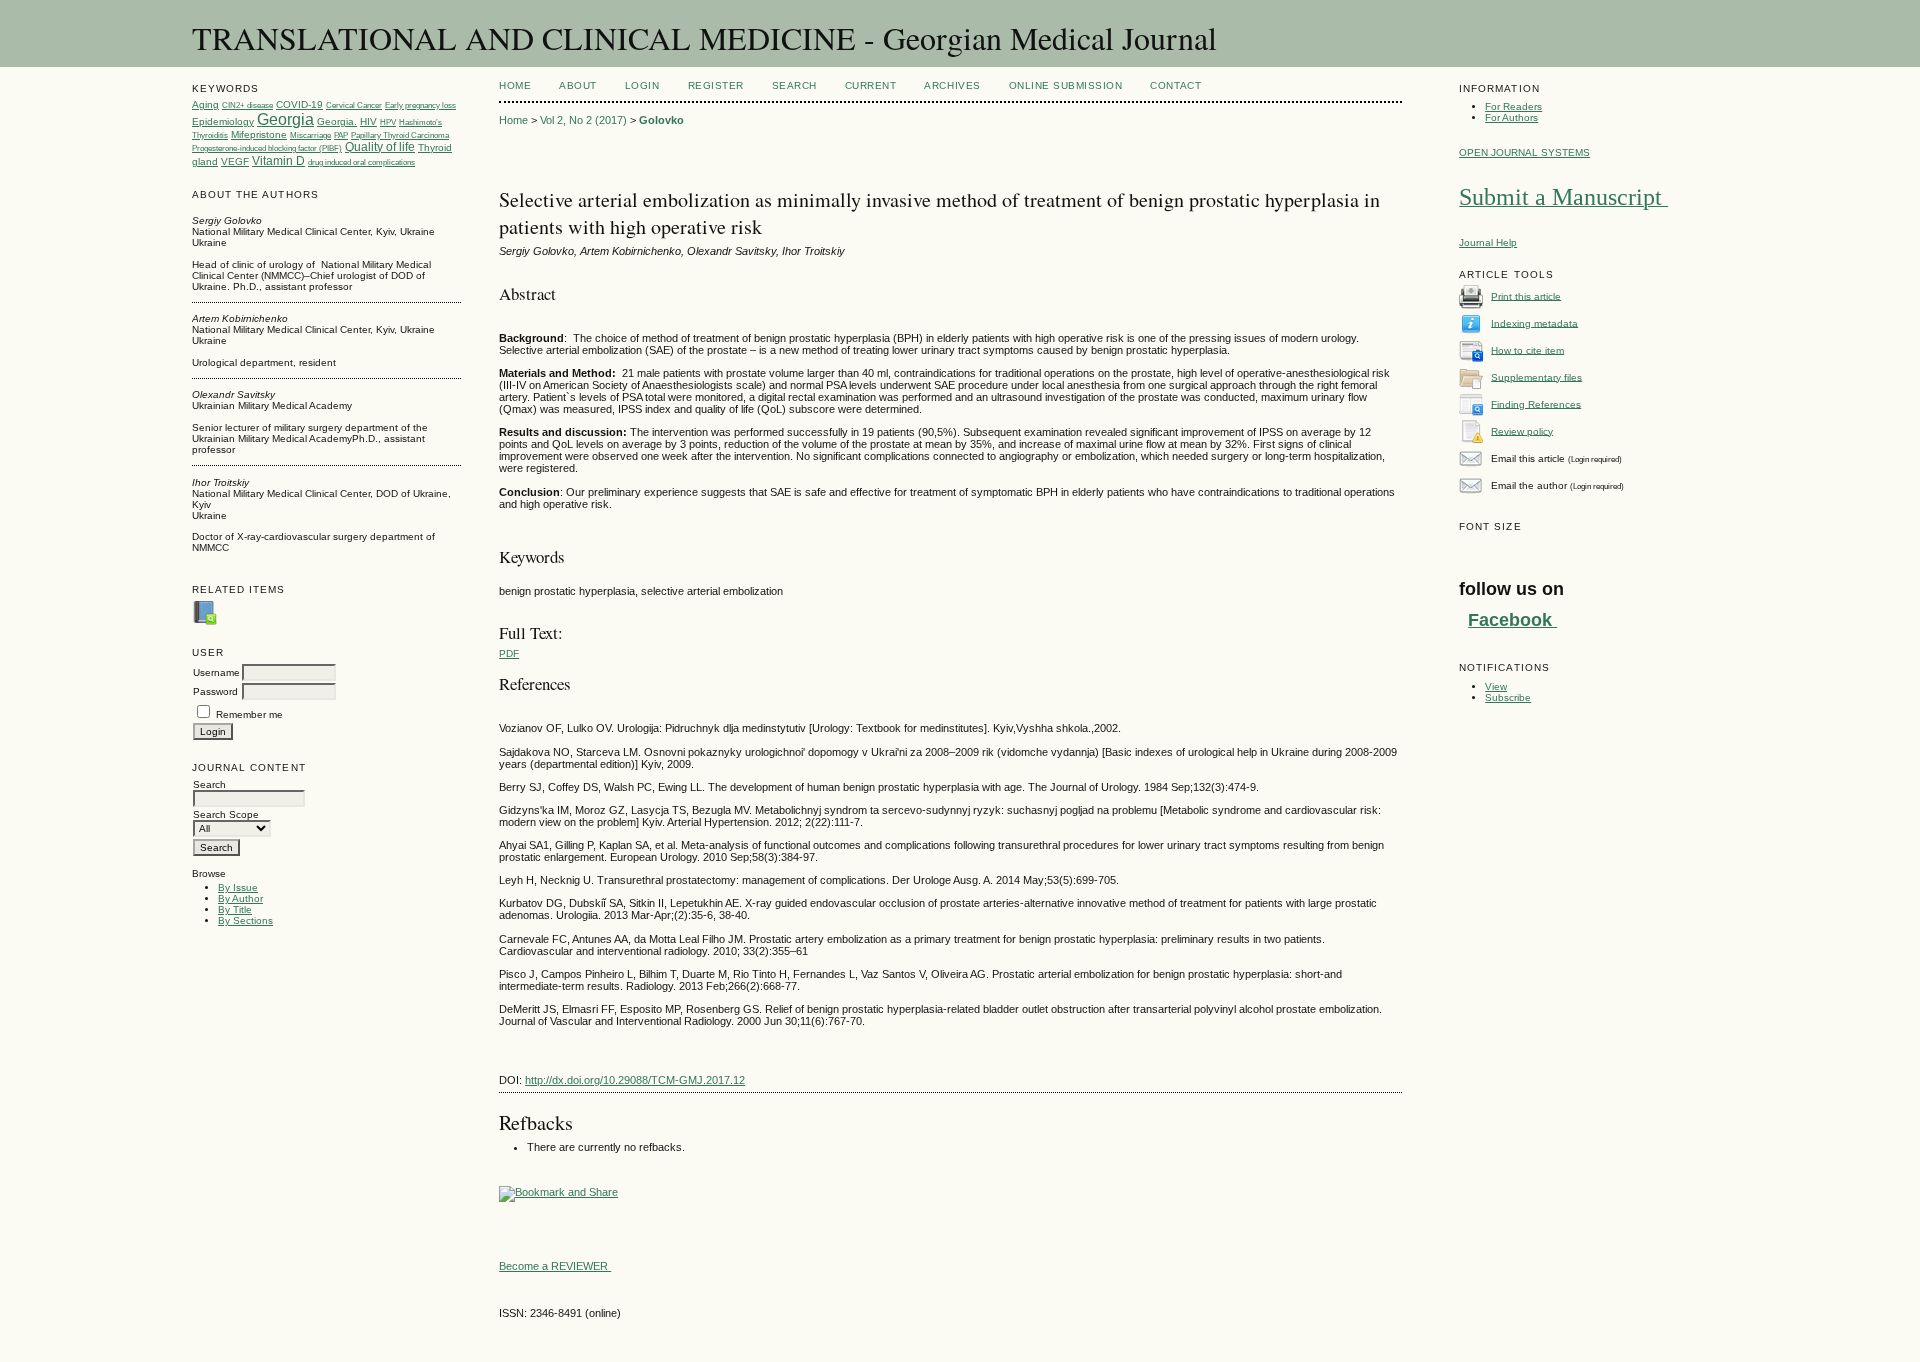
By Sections (245, 920)
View (1496, 686)
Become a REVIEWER (555, 1266)
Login (642, 85)
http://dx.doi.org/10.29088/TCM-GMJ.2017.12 (635, 1080)
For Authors (1511, 117)
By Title (235, 909)
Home (515, 85)
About (578, 85)
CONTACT (1175, 85)
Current (871, 85)
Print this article (1526, 295)
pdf (509, 653)
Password (215, 691)
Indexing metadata (1534, 322)
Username (216, 672)
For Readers (1513, 106)
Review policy (1522, 430)
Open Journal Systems (1524, 152)
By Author (240, 898)
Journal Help (1488, 242)
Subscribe (1508, 697)
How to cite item (1527, 349)
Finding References (1536, 403)
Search (794, 85)
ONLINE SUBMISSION (1066, 85)
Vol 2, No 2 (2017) (583, 120)
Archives (952, 85)
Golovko (661, 120)
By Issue (238, 887)
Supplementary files (1536, 376)
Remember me (249, 714)
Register (716, 85)
